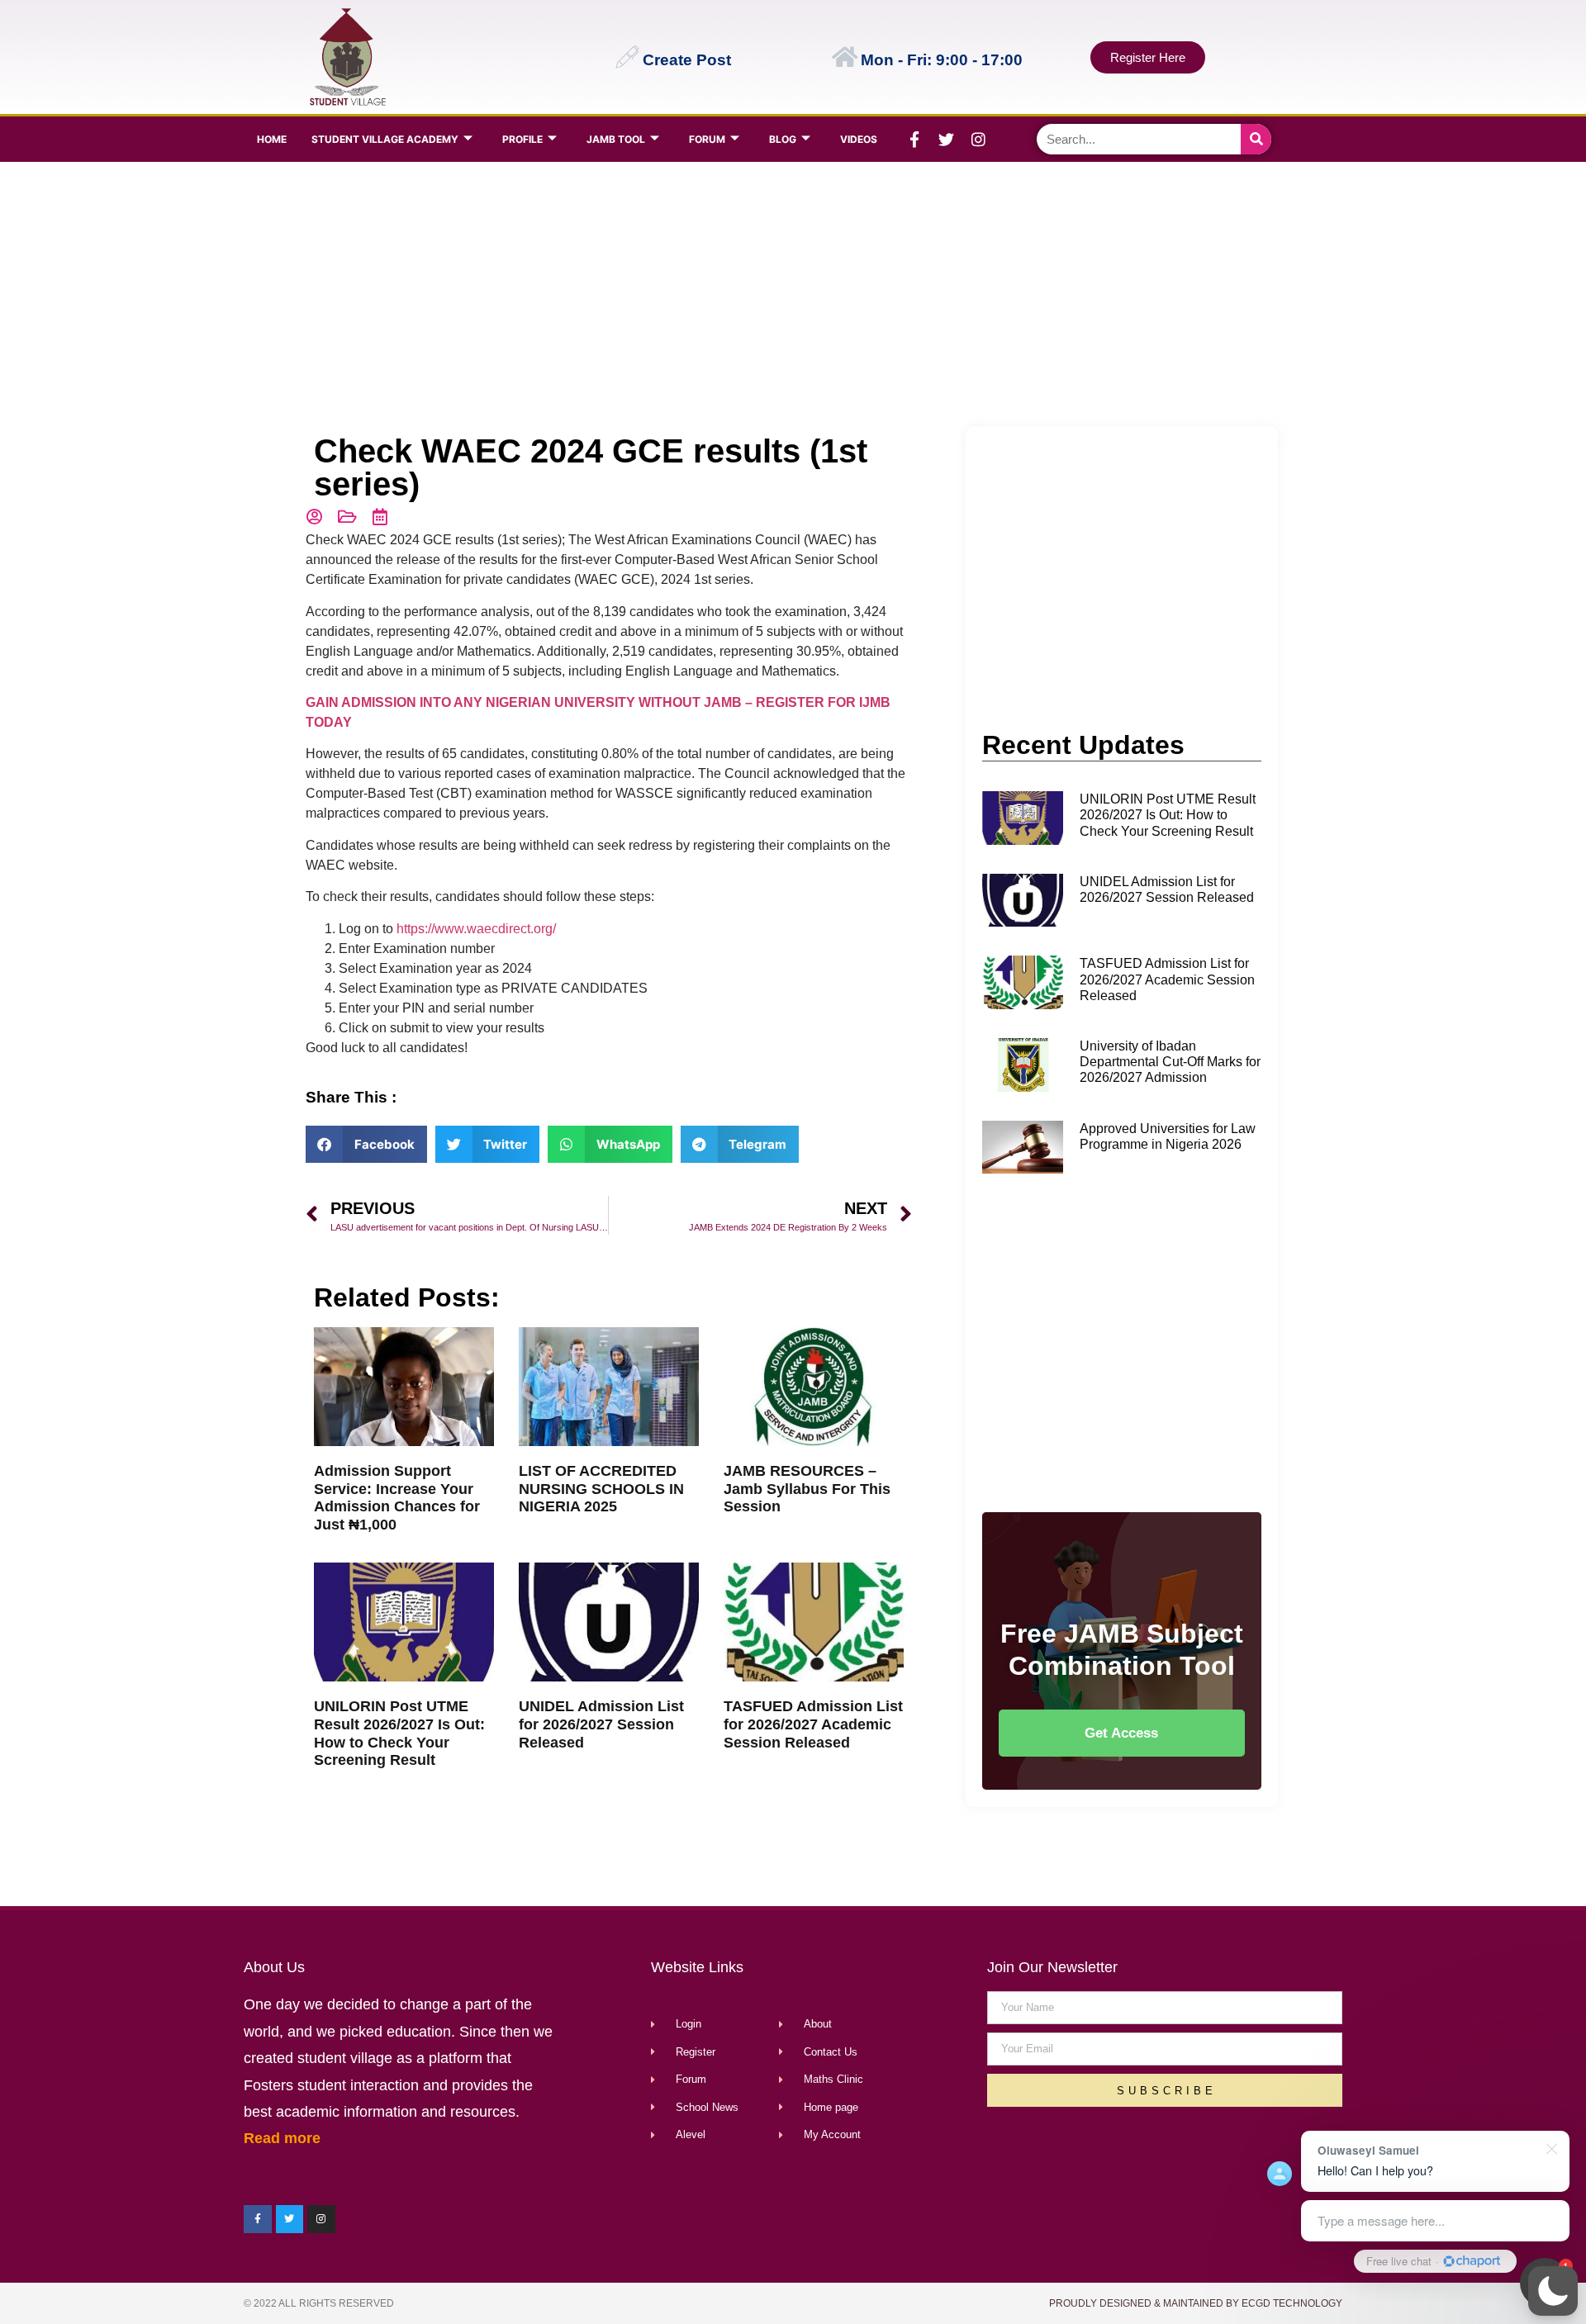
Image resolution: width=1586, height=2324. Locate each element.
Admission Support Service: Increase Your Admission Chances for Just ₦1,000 (397, 1498)
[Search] (1256, 139)
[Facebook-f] (914, 140)
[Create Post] (627, 57)
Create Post (687, 60)
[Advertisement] (789, 294)
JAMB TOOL (616, 139)
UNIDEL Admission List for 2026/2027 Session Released (601, 1724)
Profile (522, 139)
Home (272, 139)
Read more (282, 2138)
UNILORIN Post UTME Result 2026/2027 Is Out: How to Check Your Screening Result (399, 1733)
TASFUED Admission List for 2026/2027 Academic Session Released (813, 1724)
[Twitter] (947, 140)
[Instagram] (979, 140)
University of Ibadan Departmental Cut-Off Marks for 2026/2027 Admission (1170, 1062)
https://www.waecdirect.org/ (476, 929)
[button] (1553, 2291)
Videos (859, 139)
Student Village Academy (385, 139)
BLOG (783, 139)
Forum (707, 139)
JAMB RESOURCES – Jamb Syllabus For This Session (807, 1489)
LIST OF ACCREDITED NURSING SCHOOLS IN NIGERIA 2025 (601, 1489)
